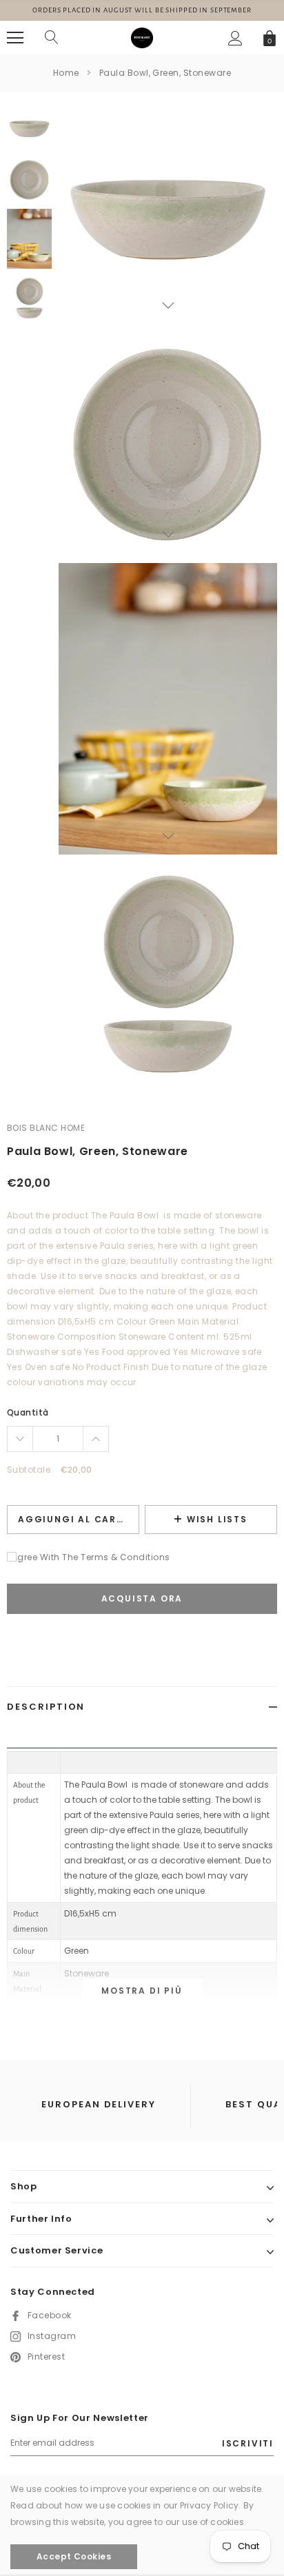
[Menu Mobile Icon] (15, 38)
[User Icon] (235, 38)
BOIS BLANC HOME (46, 1128)
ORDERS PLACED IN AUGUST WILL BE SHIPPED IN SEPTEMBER (142, 10)
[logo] (142, 37)
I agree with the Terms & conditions (89, 1557)
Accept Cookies (74, 2556)
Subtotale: (30, 1470)
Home (66, 73)
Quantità (28, 1412)
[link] (29, 128)
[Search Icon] (52, 38)
